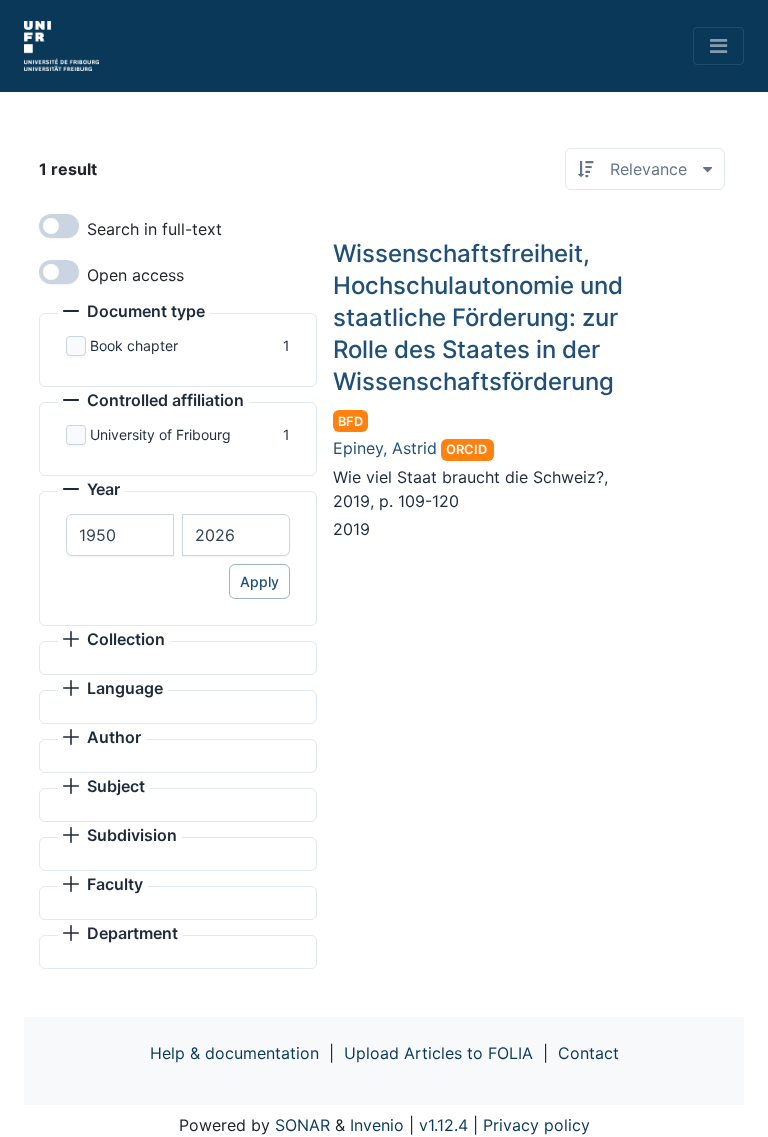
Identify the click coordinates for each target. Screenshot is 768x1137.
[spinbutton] (120, 535)
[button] (134, 313)
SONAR (302, 1125)
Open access (135, 275)
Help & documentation (234, 1053)
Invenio (377, 1125)
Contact (588, 1053)
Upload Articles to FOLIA (438, 1053)
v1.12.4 (443, 1125)
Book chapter (134, 345)
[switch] (59, 226)
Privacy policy (536, 1125)
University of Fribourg (160, 434)
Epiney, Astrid (385, 448)
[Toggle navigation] (718, 46)
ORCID (466, 449)
